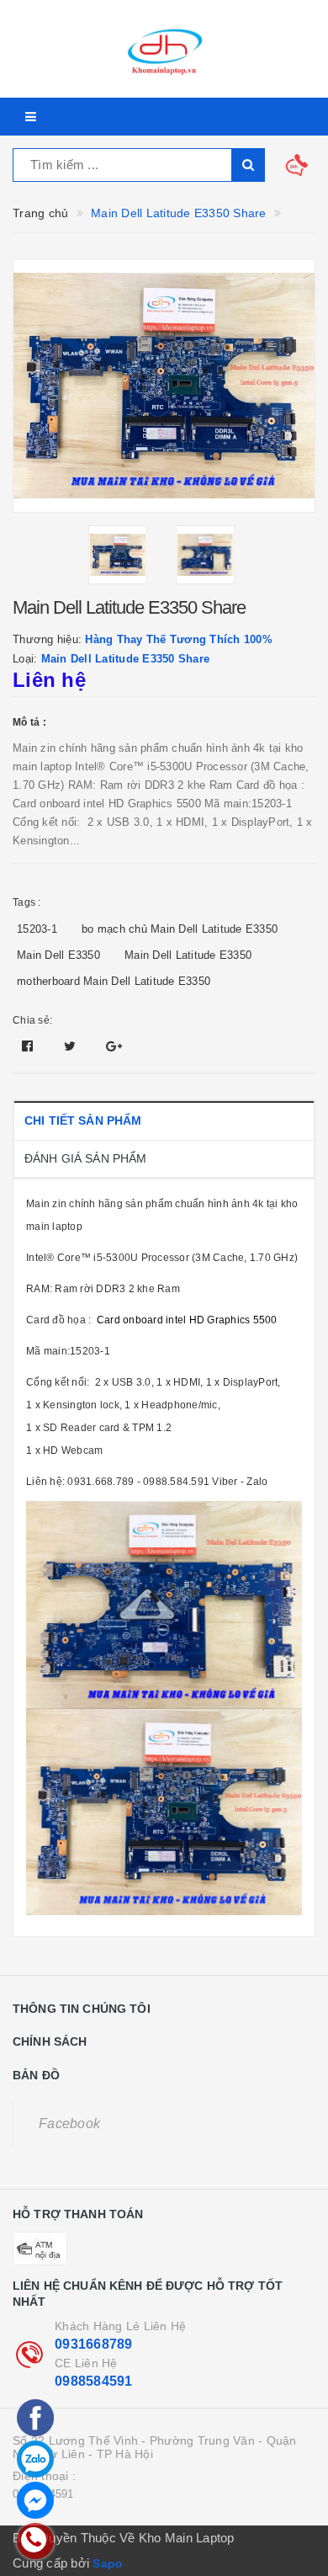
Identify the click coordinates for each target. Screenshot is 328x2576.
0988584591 (94, 2381)
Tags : (27, 902)
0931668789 (94, 2344)
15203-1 (37, 929)
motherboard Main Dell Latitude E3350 (114, 981)
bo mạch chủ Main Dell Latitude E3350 (180, 929)
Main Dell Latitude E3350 (188, 955)
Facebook (69, 2124)
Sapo (108, 2563)
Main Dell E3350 (58, 955)
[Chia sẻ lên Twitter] (72, 1046)
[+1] (114, 1046)
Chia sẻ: (32, 1020)
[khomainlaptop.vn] (164, 49)
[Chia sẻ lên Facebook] (29, 1046)
